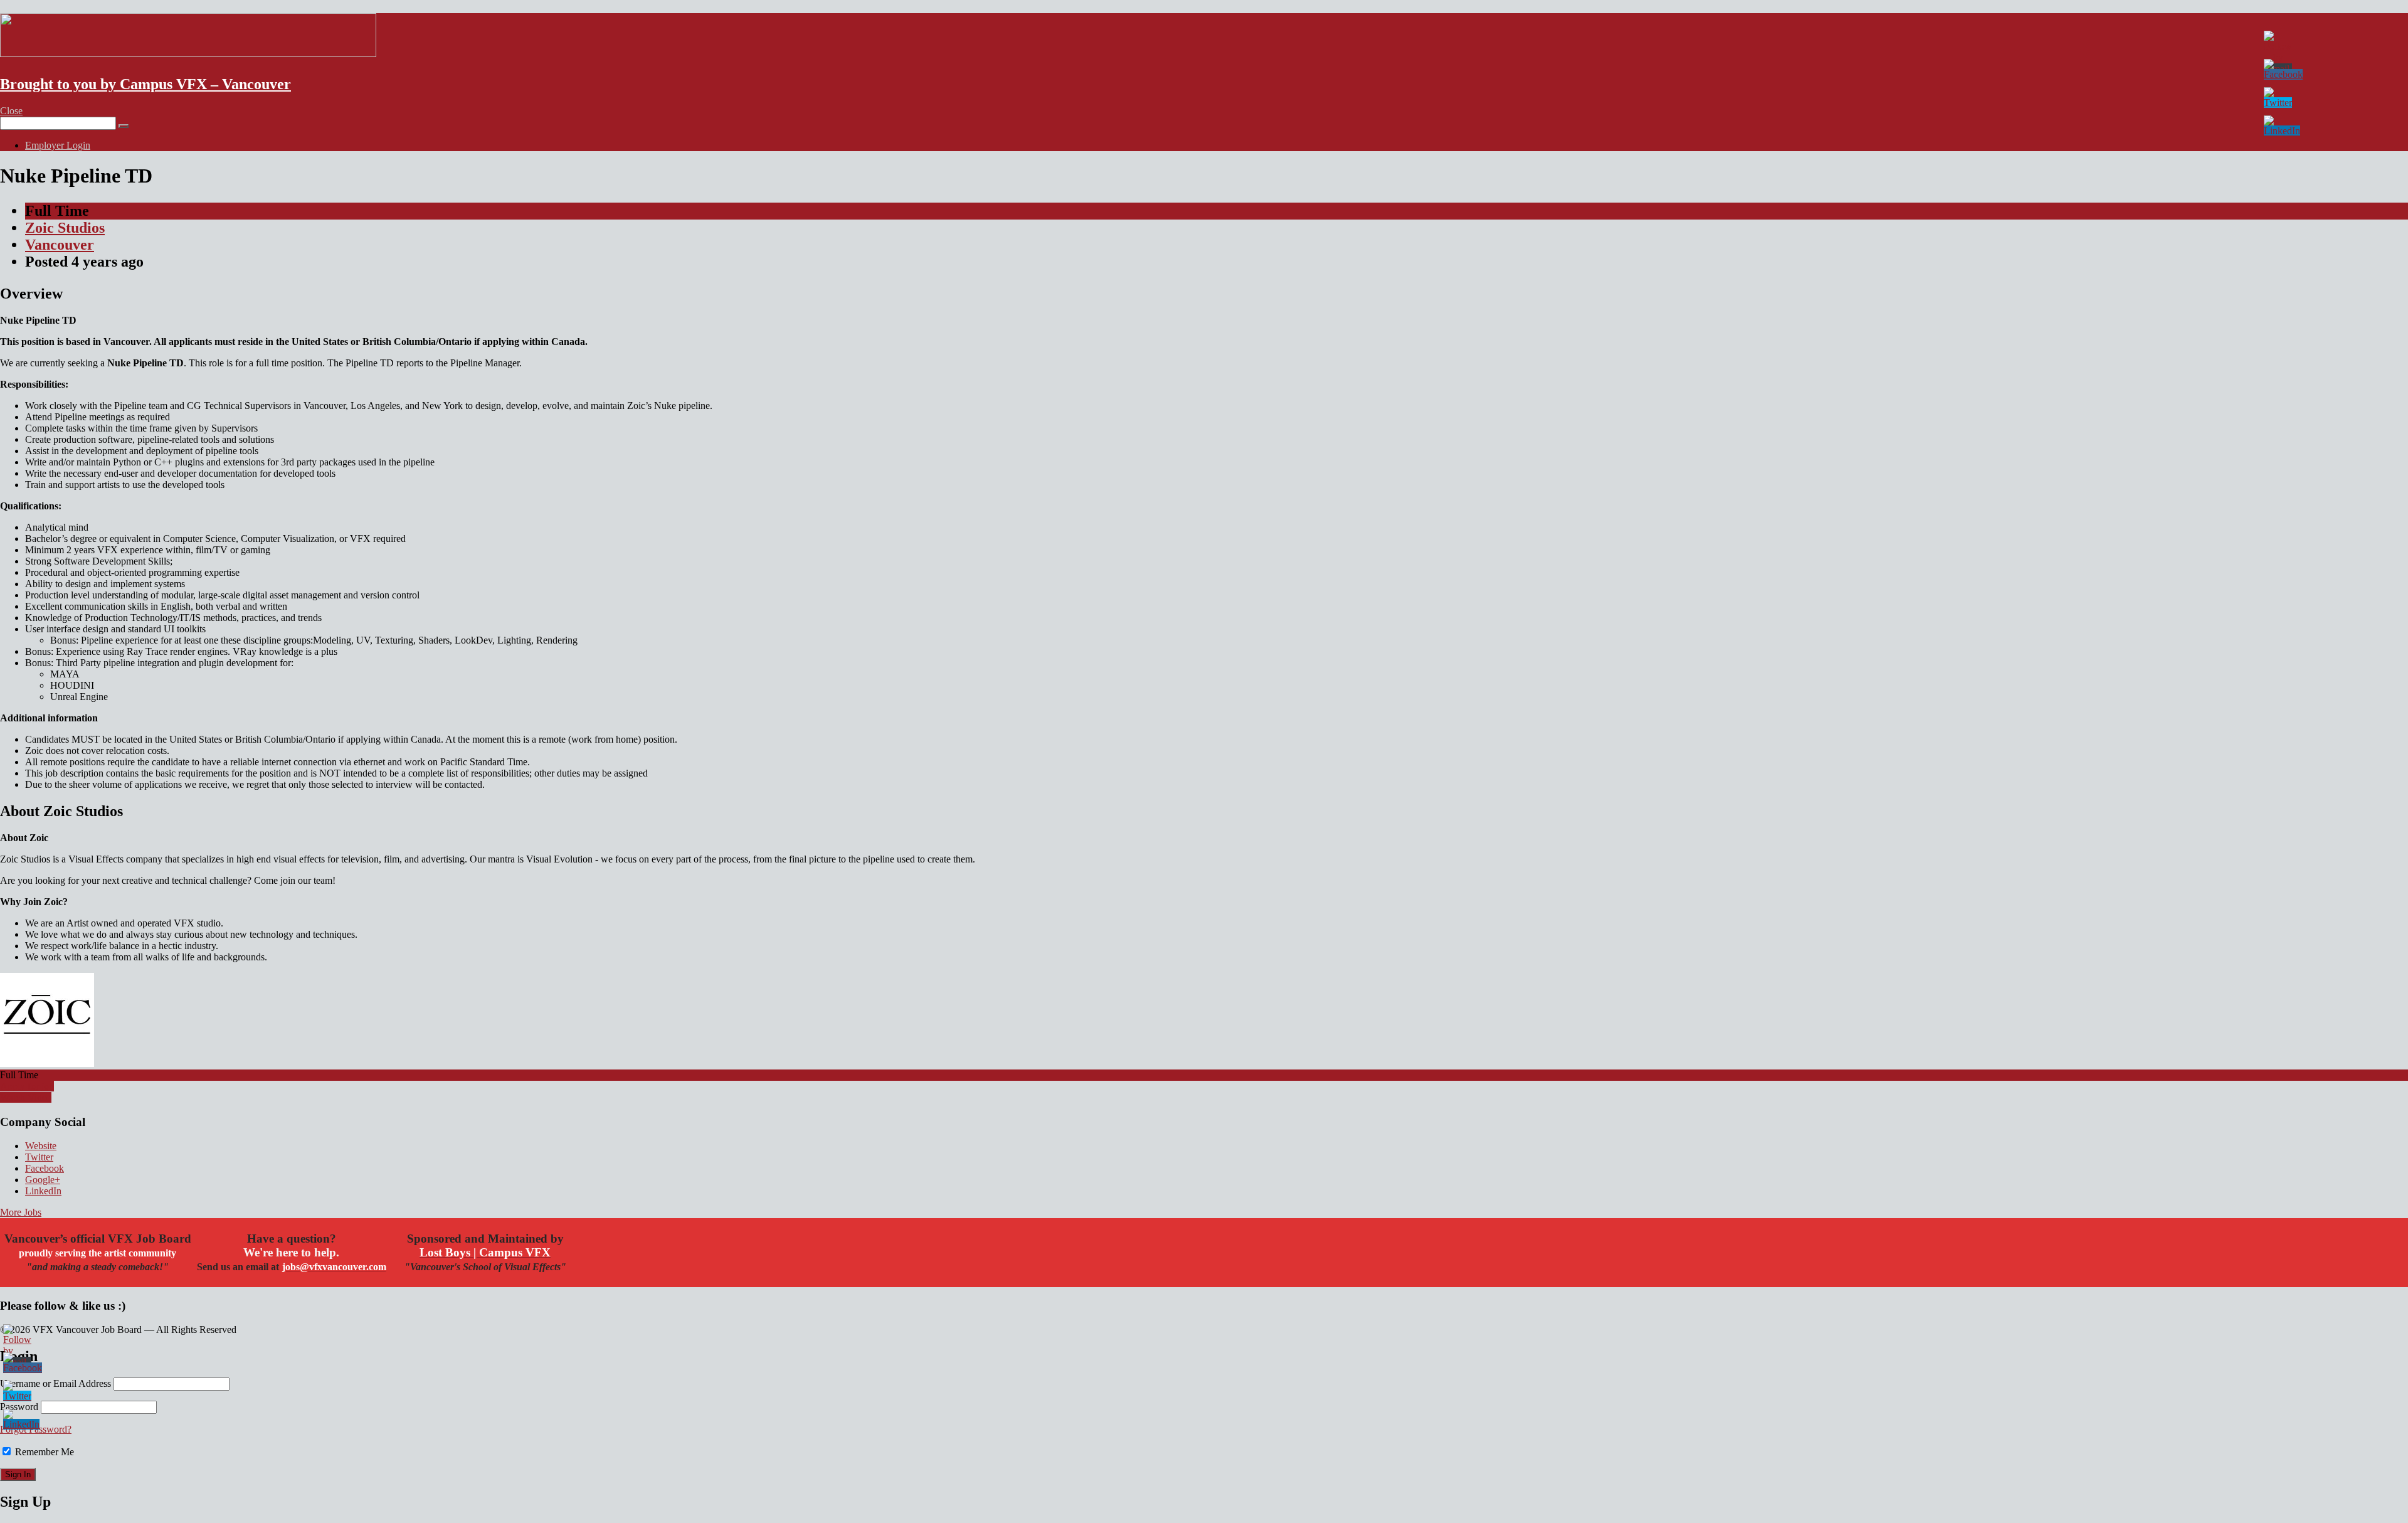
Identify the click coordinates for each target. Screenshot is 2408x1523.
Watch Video (26, 1097)
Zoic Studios (65, 228)
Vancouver (60, 245)
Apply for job (27, 1086)
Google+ (43, 1180)
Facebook (45, 1168)
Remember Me (43, 1452)
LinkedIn (43, 1191)
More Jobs (21, 1212)
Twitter (39, 1157)
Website (41, 1146)
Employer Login (58, 145)
